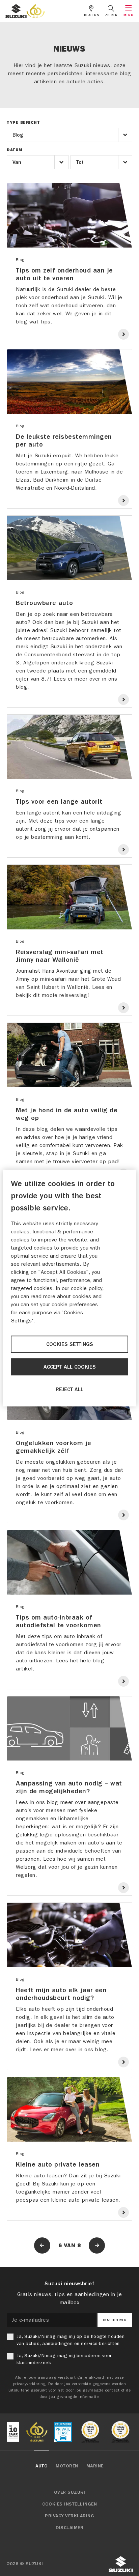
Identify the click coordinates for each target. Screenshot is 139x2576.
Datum (15, 150)
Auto (41, 2466)
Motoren (67, 2466)
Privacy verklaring (69, 2516)
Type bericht (23, 122)
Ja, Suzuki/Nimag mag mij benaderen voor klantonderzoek (64, 2359)
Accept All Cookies (70, 1367)
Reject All (69, 1390)
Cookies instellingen (69, 2504)
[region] (69, 1288)
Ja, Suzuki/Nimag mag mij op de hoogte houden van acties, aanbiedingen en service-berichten (71, 2340)
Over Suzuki (70, 2492)
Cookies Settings (70, 1344)
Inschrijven (115, 2320)
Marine (95, 2466)
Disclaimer (69, 2528)
